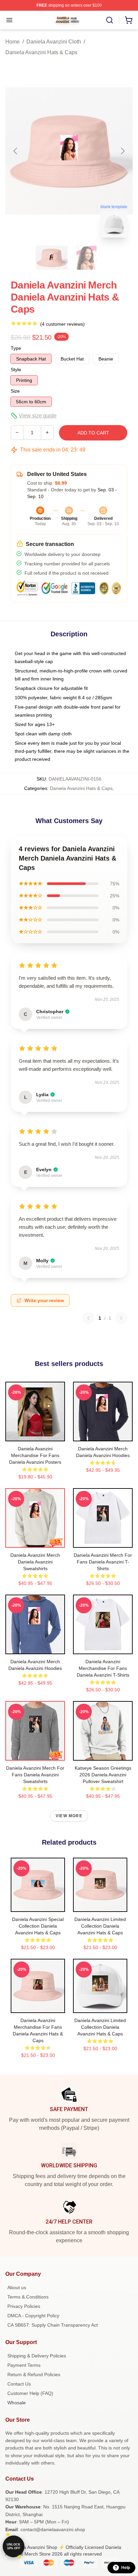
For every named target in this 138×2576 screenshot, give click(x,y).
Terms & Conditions (28, 2297)
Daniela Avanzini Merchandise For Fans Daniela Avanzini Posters (35, 1455)
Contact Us (19, 2384)
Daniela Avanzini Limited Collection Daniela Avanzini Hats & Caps (100, 1926)
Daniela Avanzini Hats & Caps (41, 52)
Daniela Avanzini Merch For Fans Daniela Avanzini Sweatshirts (35, 1775)
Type (16, 348)
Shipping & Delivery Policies (37, 2356)
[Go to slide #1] (52, 258)
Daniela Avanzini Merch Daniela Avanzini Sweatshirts (35, 1562)
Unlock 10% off (14, 2546)
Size (15, 391)
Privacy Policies (24, 2306)
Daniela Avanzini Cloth (54, 42)
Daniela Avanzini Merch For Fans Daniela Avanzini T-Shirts (103, 1562)
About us (17, 2287)
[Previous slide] (16, 151)
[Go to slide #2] (86, 258)
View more (69, 1816)
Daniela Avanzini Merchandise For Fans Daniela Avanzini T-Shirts (103, 1668)
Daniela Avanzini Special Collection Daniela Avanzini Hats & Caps (38, 1926)
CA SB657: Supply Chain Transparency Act (53, 2325)
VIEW (35, 1435)
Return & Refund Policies (34, 2374)
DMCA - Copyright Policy (33, 2316)
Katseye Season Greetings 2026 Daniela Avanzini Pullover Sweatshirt (103, 1775)
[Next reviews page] (121, 1318)
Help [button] (126, 2568)
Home (13, 42)
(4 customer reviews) (62, 324)
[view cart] (129, 20)
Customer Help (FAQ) (30, 2393)
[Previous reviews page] (88, 1318)
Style (16, 370)
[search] (110, 20)
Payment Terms (24, 2365)
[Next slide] (122, 151)
